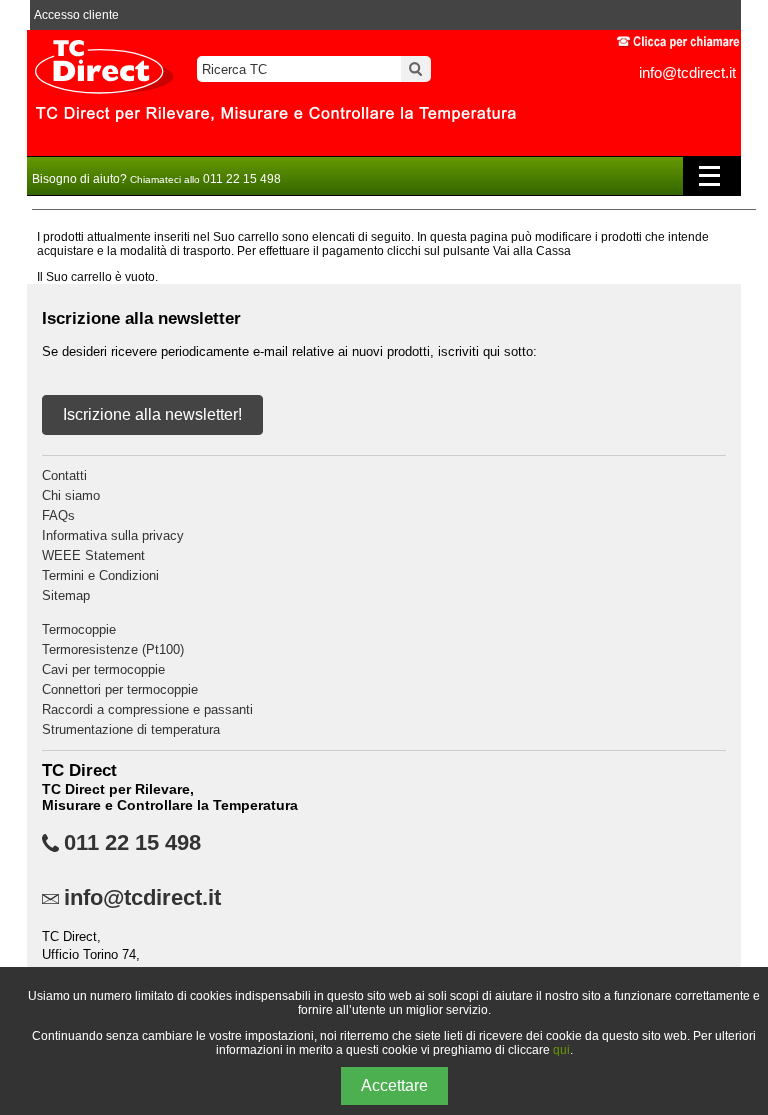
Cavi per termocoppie (103, 669)
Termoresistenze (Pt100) (113, 649)
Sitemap (66, 595)
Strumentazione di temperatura (131, 729)
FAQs (58, 515)
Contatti (64, 475)
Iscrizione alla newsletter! (152, 414)
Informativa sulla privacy (113, 535)
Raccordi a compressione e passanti (147, 709)
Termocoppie (79, 629)
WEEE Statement (93, 555)
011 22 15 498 (132, 843)
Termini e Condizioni (100, 575)
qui (561, 1050)
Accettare (394, 1085)
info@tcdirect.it (687, 72)
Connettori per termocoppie (120, 689)
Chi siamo (71, 495)
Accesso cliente (76, 15)
